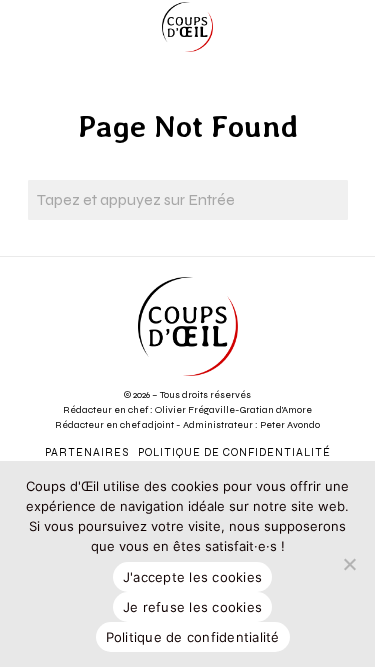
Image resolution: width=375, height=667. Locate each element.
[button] (328, 200)
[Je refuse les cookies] (350, 564)
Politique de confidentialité (193, 637)
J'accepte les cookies (192, 577)
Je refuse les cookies (192, 607)
